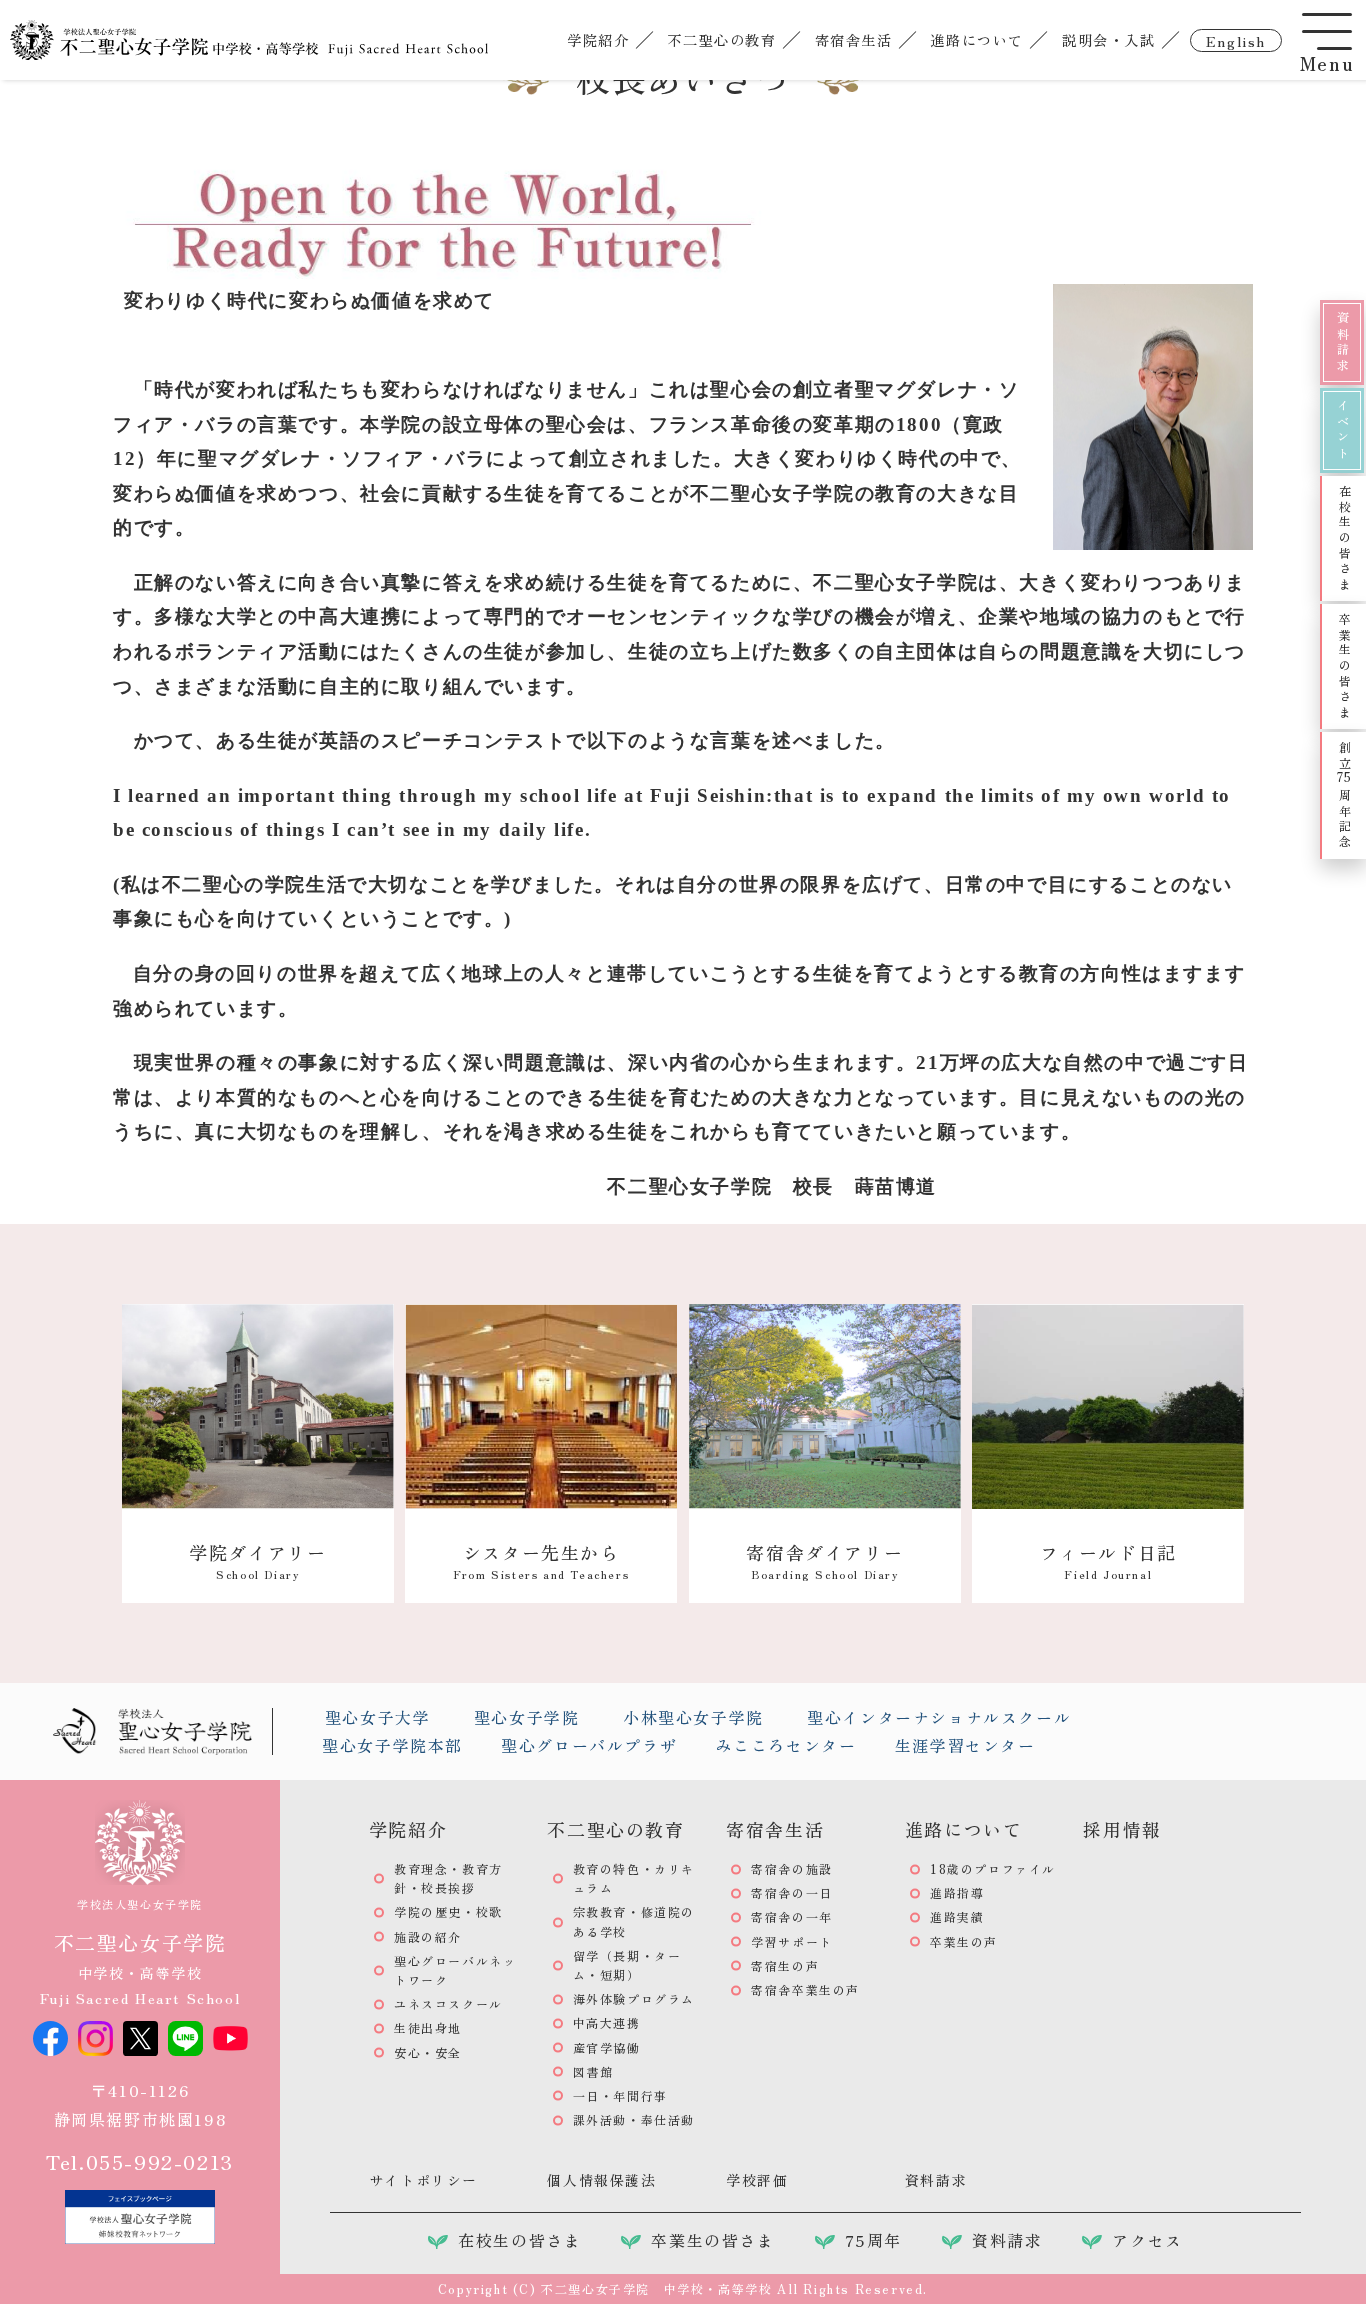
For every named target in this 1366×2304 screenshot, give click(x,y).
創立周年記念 (1344, 795)
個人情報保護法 (601, 2180)
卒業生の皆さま (1344, 666)
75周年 (873, 2240)
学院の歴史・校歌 (448, 1911)
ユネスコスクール (448, 2003)
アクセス (1147, 2240)
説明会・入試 (1109, 39)
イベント (1342, 430)
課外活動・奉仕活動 (634, 2119)
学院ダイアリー (257, 1560)
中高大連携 (607, 2022)
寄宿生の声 (785, 1965)
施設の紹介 (428, 1936)
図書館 (593, 2071)
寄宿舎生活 (854, 39)
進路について (977, 39)
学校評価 (757, 2180)
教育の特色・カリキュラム (634, 1878)
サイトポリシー (423, 2180)
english (1236, 41)
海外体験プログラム (634, 1998)
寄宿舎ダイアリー (824, 1560)
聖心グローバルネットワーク (455, 1970)
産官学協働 (607, 2047)
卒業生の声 (964, 1941)
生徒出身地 (428, 2027)
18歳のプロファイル (993, 1868)
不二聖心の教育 (721, 39)
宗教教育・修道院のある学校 (634, 1921)
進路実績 (957, 1916)
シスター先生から (541, 1560)
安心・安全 (428, 2052)
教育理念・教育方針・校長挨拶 (448, 1878)
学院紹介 (598, 39)
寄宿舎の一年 (792, 1916)
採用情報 (1122, 1829)
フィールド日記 (1108, 1560)
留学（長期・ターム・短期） (627, 1965)
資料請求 (1342, 342)
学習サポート (792, 1941)
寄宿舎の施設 (792, 1868)
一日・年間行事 (620, 2095)
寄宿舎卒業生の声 (805, 1989)
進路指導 (957, 1892)
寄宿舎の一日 (792, 1892)
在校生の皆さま (1344, 538)
